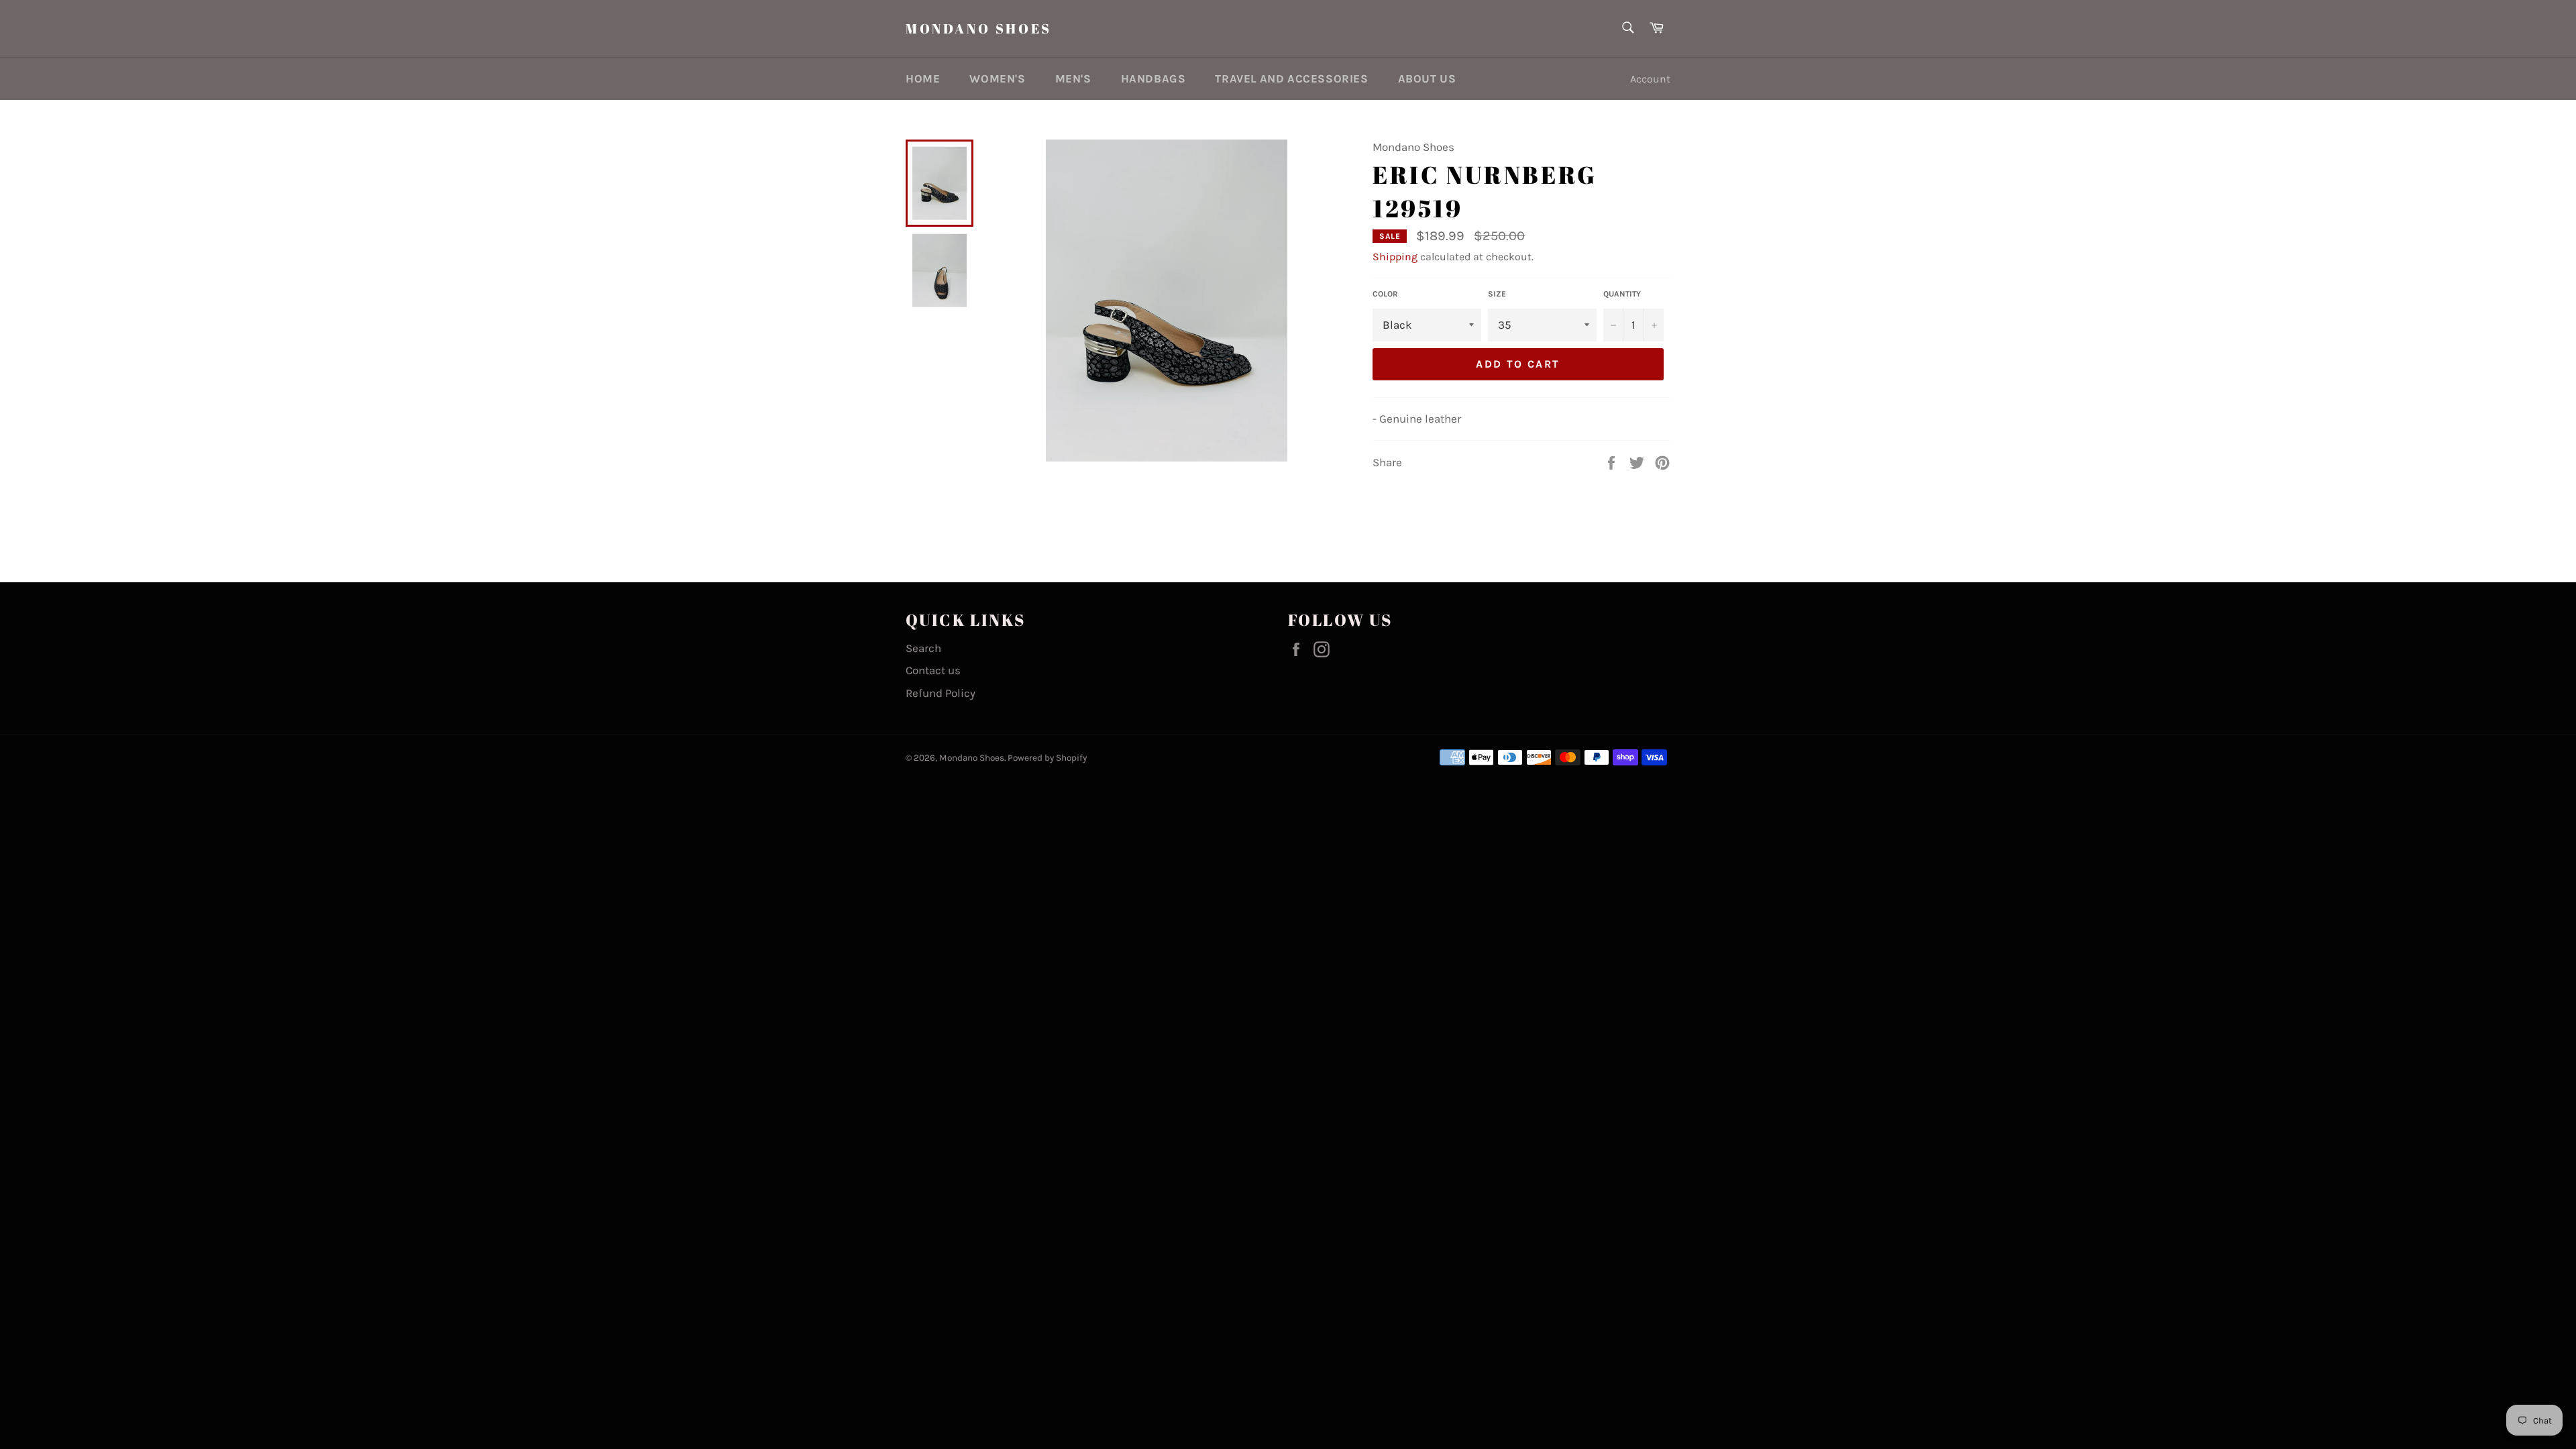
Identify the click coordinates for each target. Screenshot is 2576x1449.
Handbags (1153, 78)
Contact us (933, 670)
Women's (997, 78)
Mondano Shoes (979, 29)
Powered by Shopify (1047, 758)
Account (1650, 79)
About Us (1427, 78)
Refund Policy (941, 693)
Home (923, 78)
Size (1497, 294)
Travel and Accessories (1291, 78)
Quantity (1622, 294)
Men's (1073, 78)
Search (923, 648)
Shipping (1395, 257)
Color (1385, 294)
